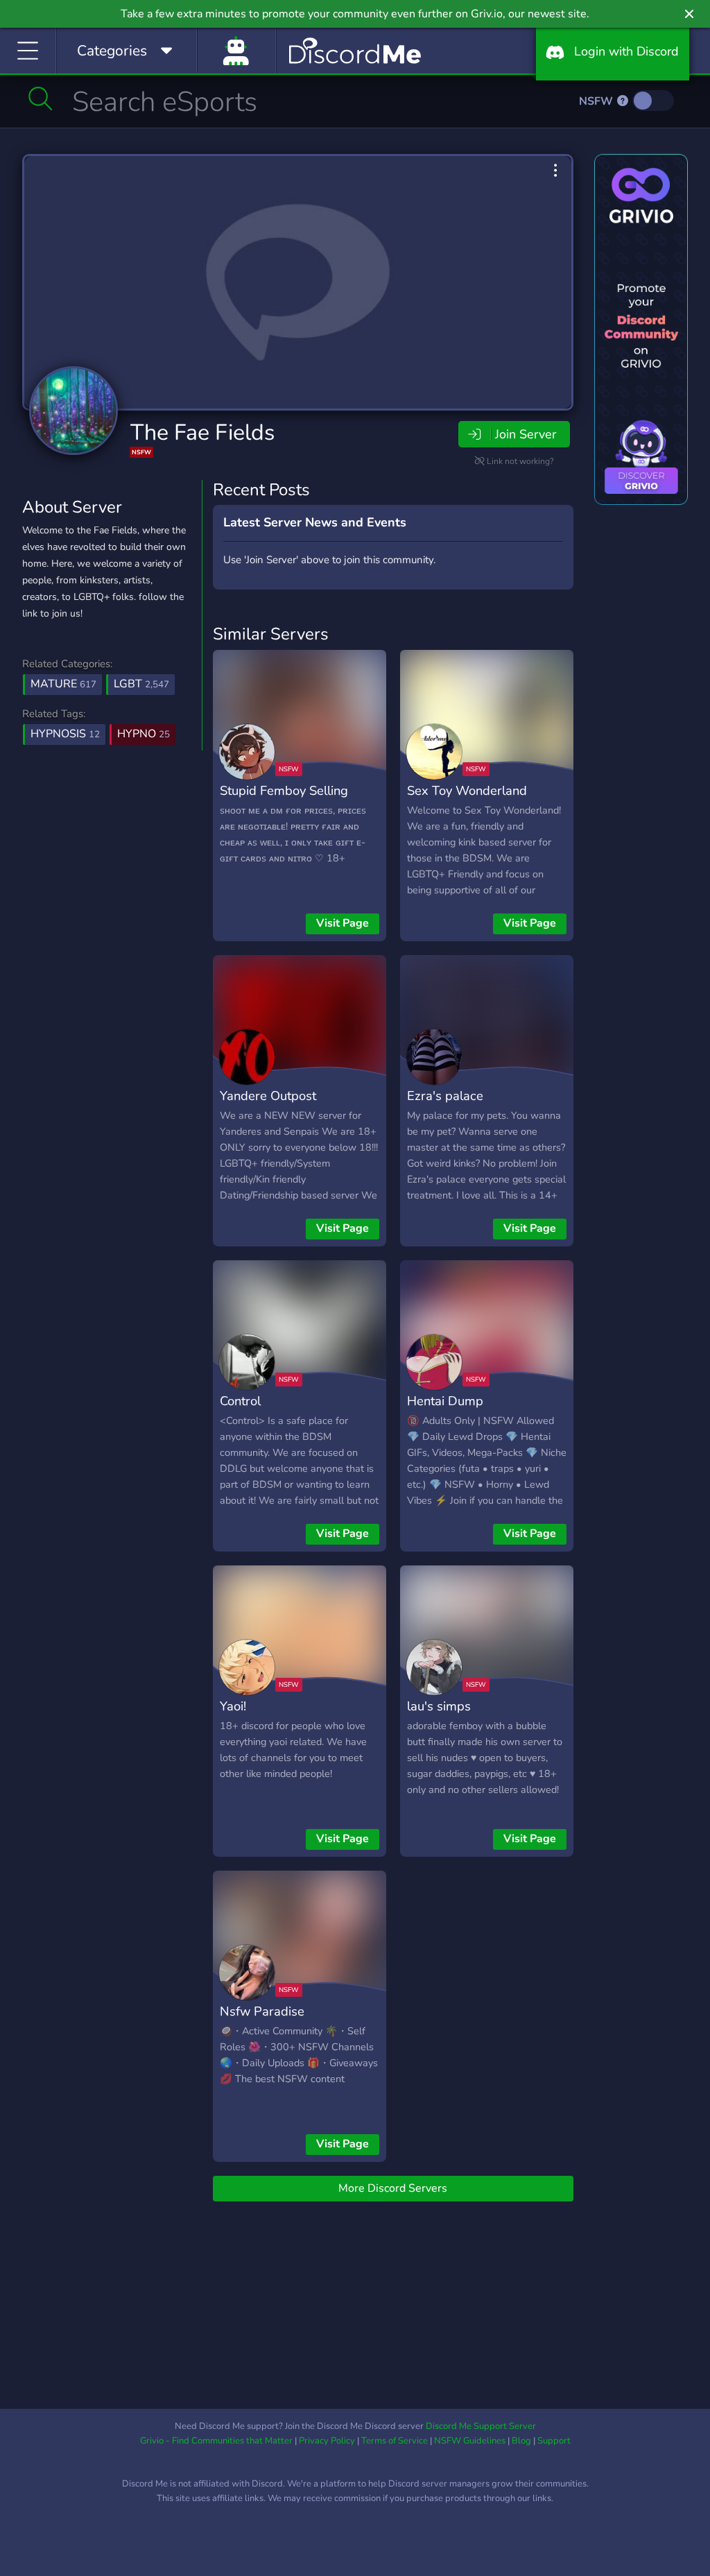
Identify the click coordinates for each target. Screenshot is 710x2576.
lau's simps (439, 1706)
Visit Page (343, 923)
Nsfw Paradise (262, 2011)
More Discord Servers (393, 2188)
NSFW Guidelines (470, 2441)
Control (240, 1401)
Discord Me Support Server (481, 2426)
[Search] (41, 98)
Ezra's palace (445, 1096)
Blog (521, 2441)
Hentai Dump (445, 1401)
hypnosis (65, 734)
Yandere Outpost (268, 1096)
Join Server (526, 434)
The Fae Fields (202, 432)
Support (554, 2441)
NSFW (597, 101)
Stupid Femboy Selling (284, 790)
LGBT (141, 684)
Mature (63, 684)
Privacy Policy (327, 2441)
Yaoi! (233, 1706)
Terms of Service (395, 2441)
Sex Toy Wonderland (467, 790)
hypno (144, 734)
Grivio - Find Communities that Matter (216, 2441)
